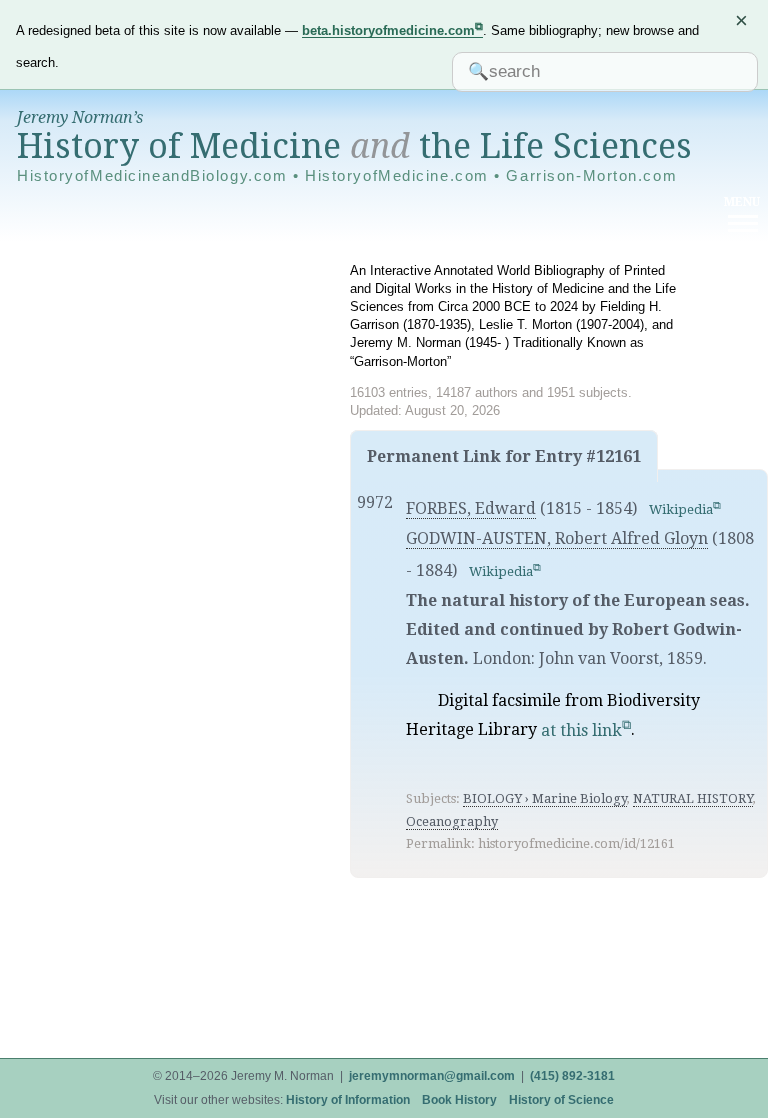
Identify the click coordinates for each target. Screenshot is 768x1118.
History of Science (561, 1100)
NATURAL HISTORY (693, 798)
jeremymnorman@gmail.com (432, 1076)
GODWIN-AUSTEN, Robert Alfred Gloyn (557, 538)
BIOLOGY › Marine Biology (545, 798)
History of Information (348, 1100)
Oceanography (452, 821)
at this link (581, 730)
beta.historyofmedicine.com (388, 30)
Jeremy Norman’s (80, 117)
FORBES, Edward (471, 508)
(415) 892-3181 (572, 1076)
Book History (459, 1100)
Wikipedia (681, 509)
